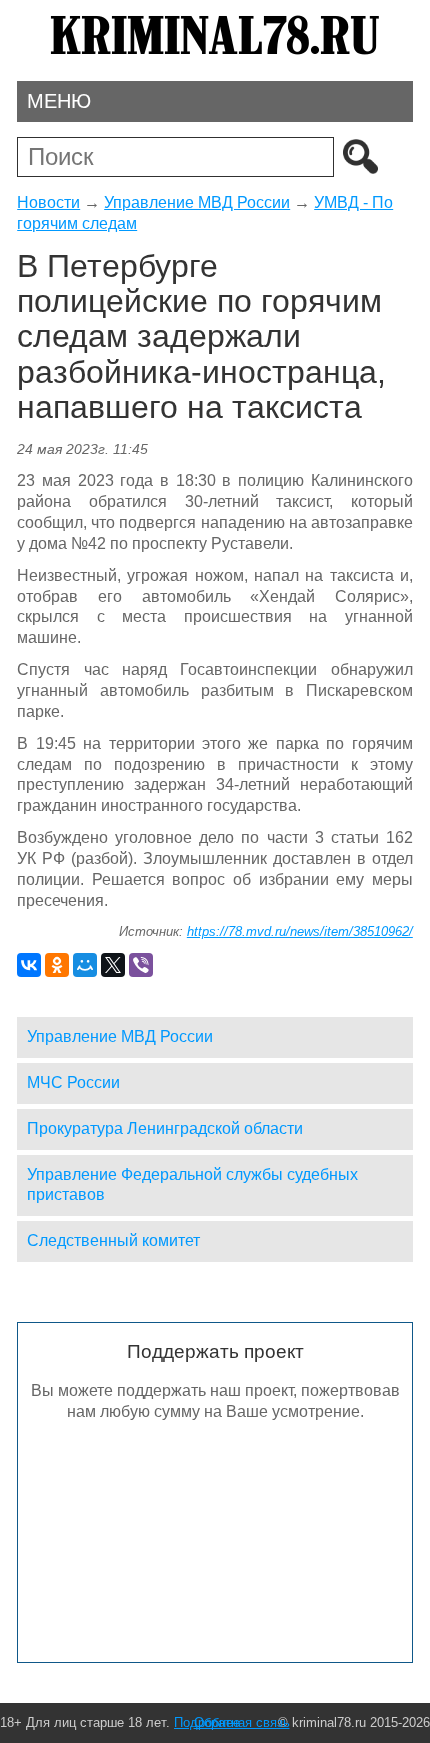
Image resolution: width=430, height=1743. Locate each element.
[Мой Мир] (85, 965)
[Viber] (141, 965)
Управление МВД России (197, 202)
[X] (113, 965)
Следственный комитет (113, 1240)
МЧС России (73, 1082)
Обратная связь (242, 1722)
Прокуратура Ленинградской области (165, 1128)
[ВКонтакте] (29, 965)
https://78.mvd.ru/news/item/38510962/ (300, 931)
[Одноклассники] (57, 965)
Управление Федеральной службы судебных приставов (192, 1185)
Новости (48, 202)
